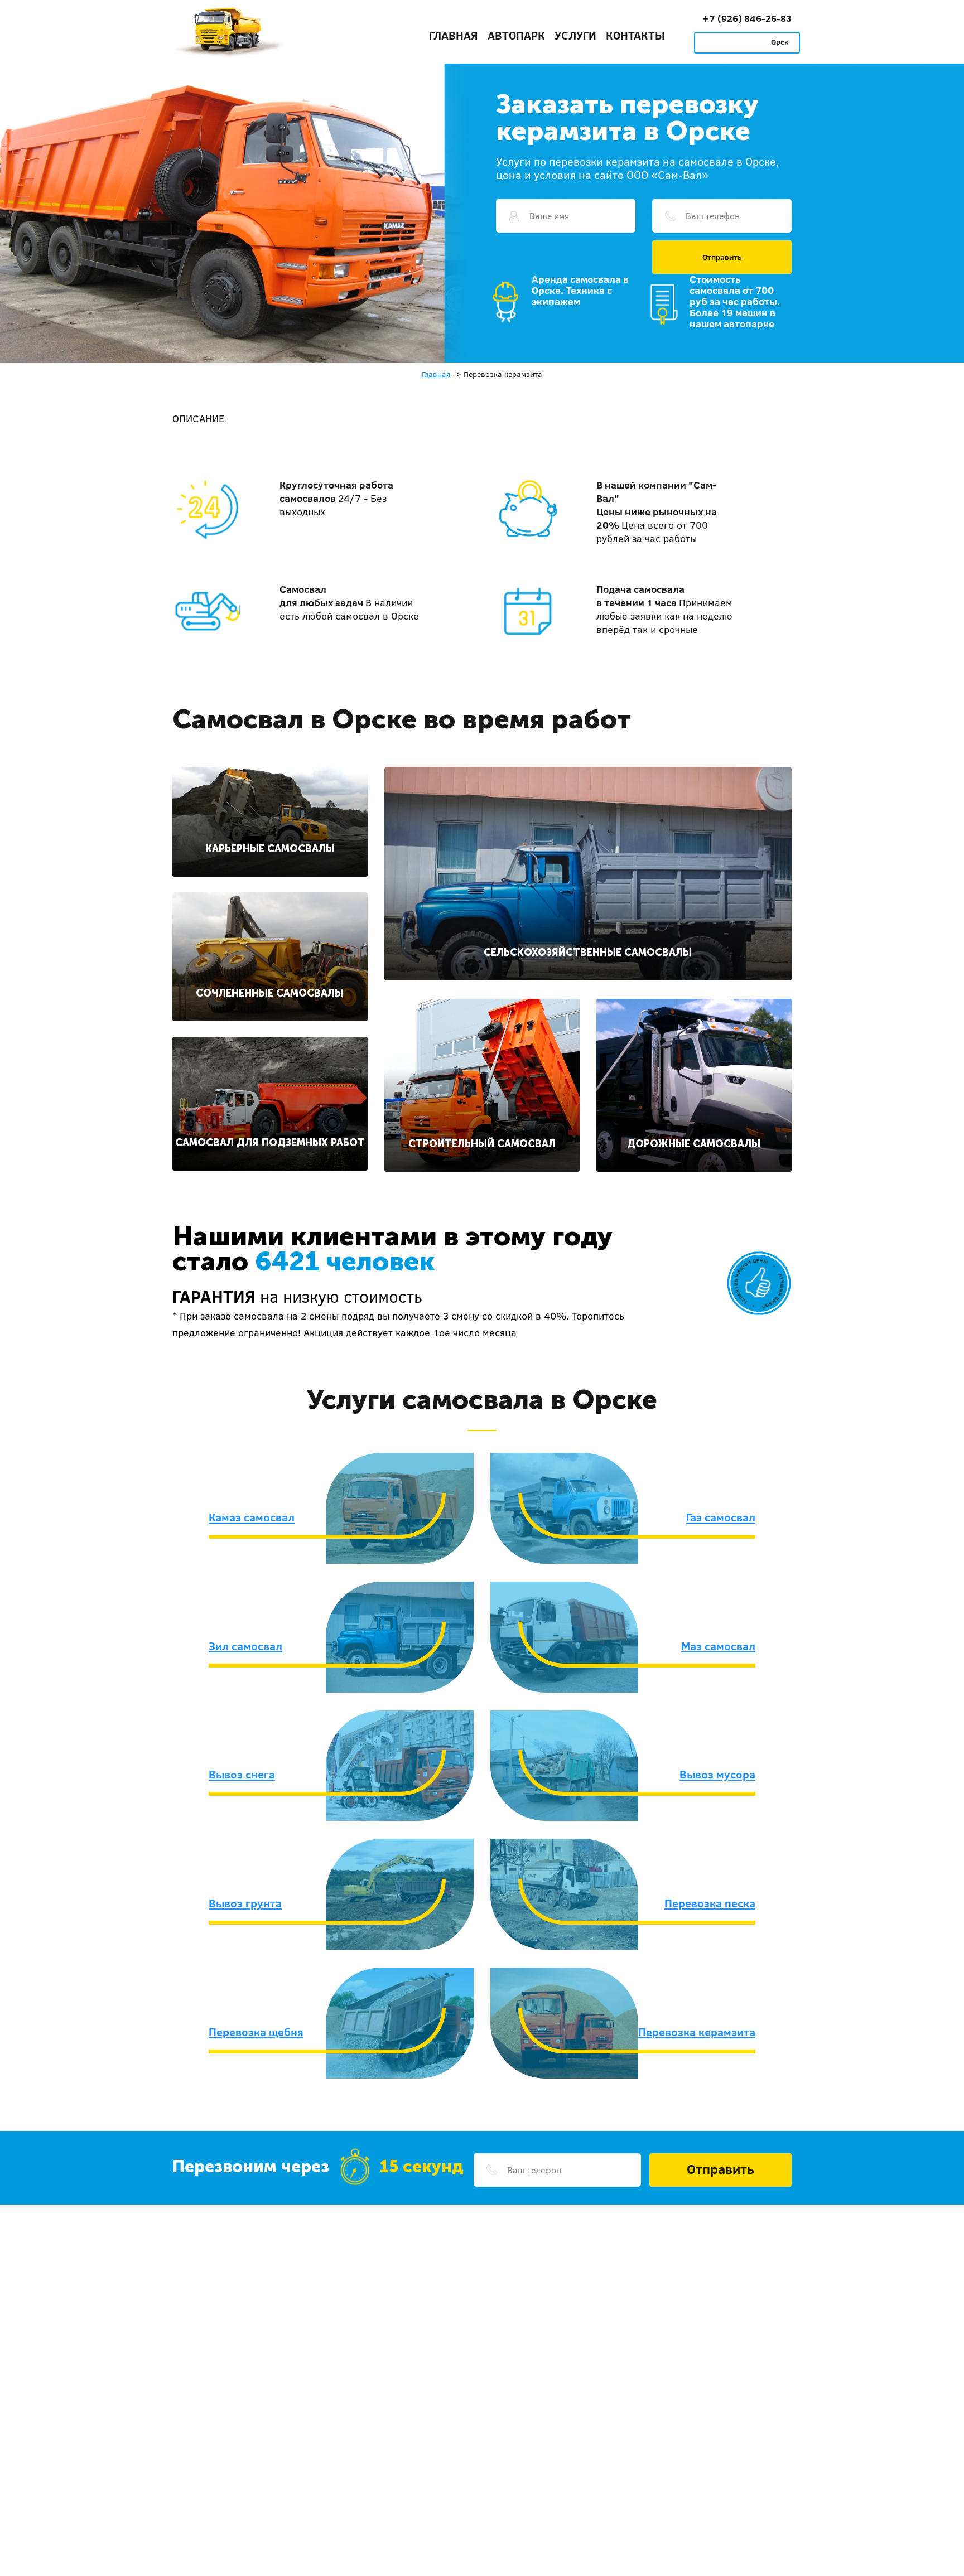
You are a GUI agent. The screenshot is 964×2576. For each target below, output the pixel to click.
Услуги (575, 35)
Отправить (722, 257)
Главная (454, 35)
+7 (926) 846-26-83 (747, 18)
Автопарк (516, 35)
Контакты (635, 35)
